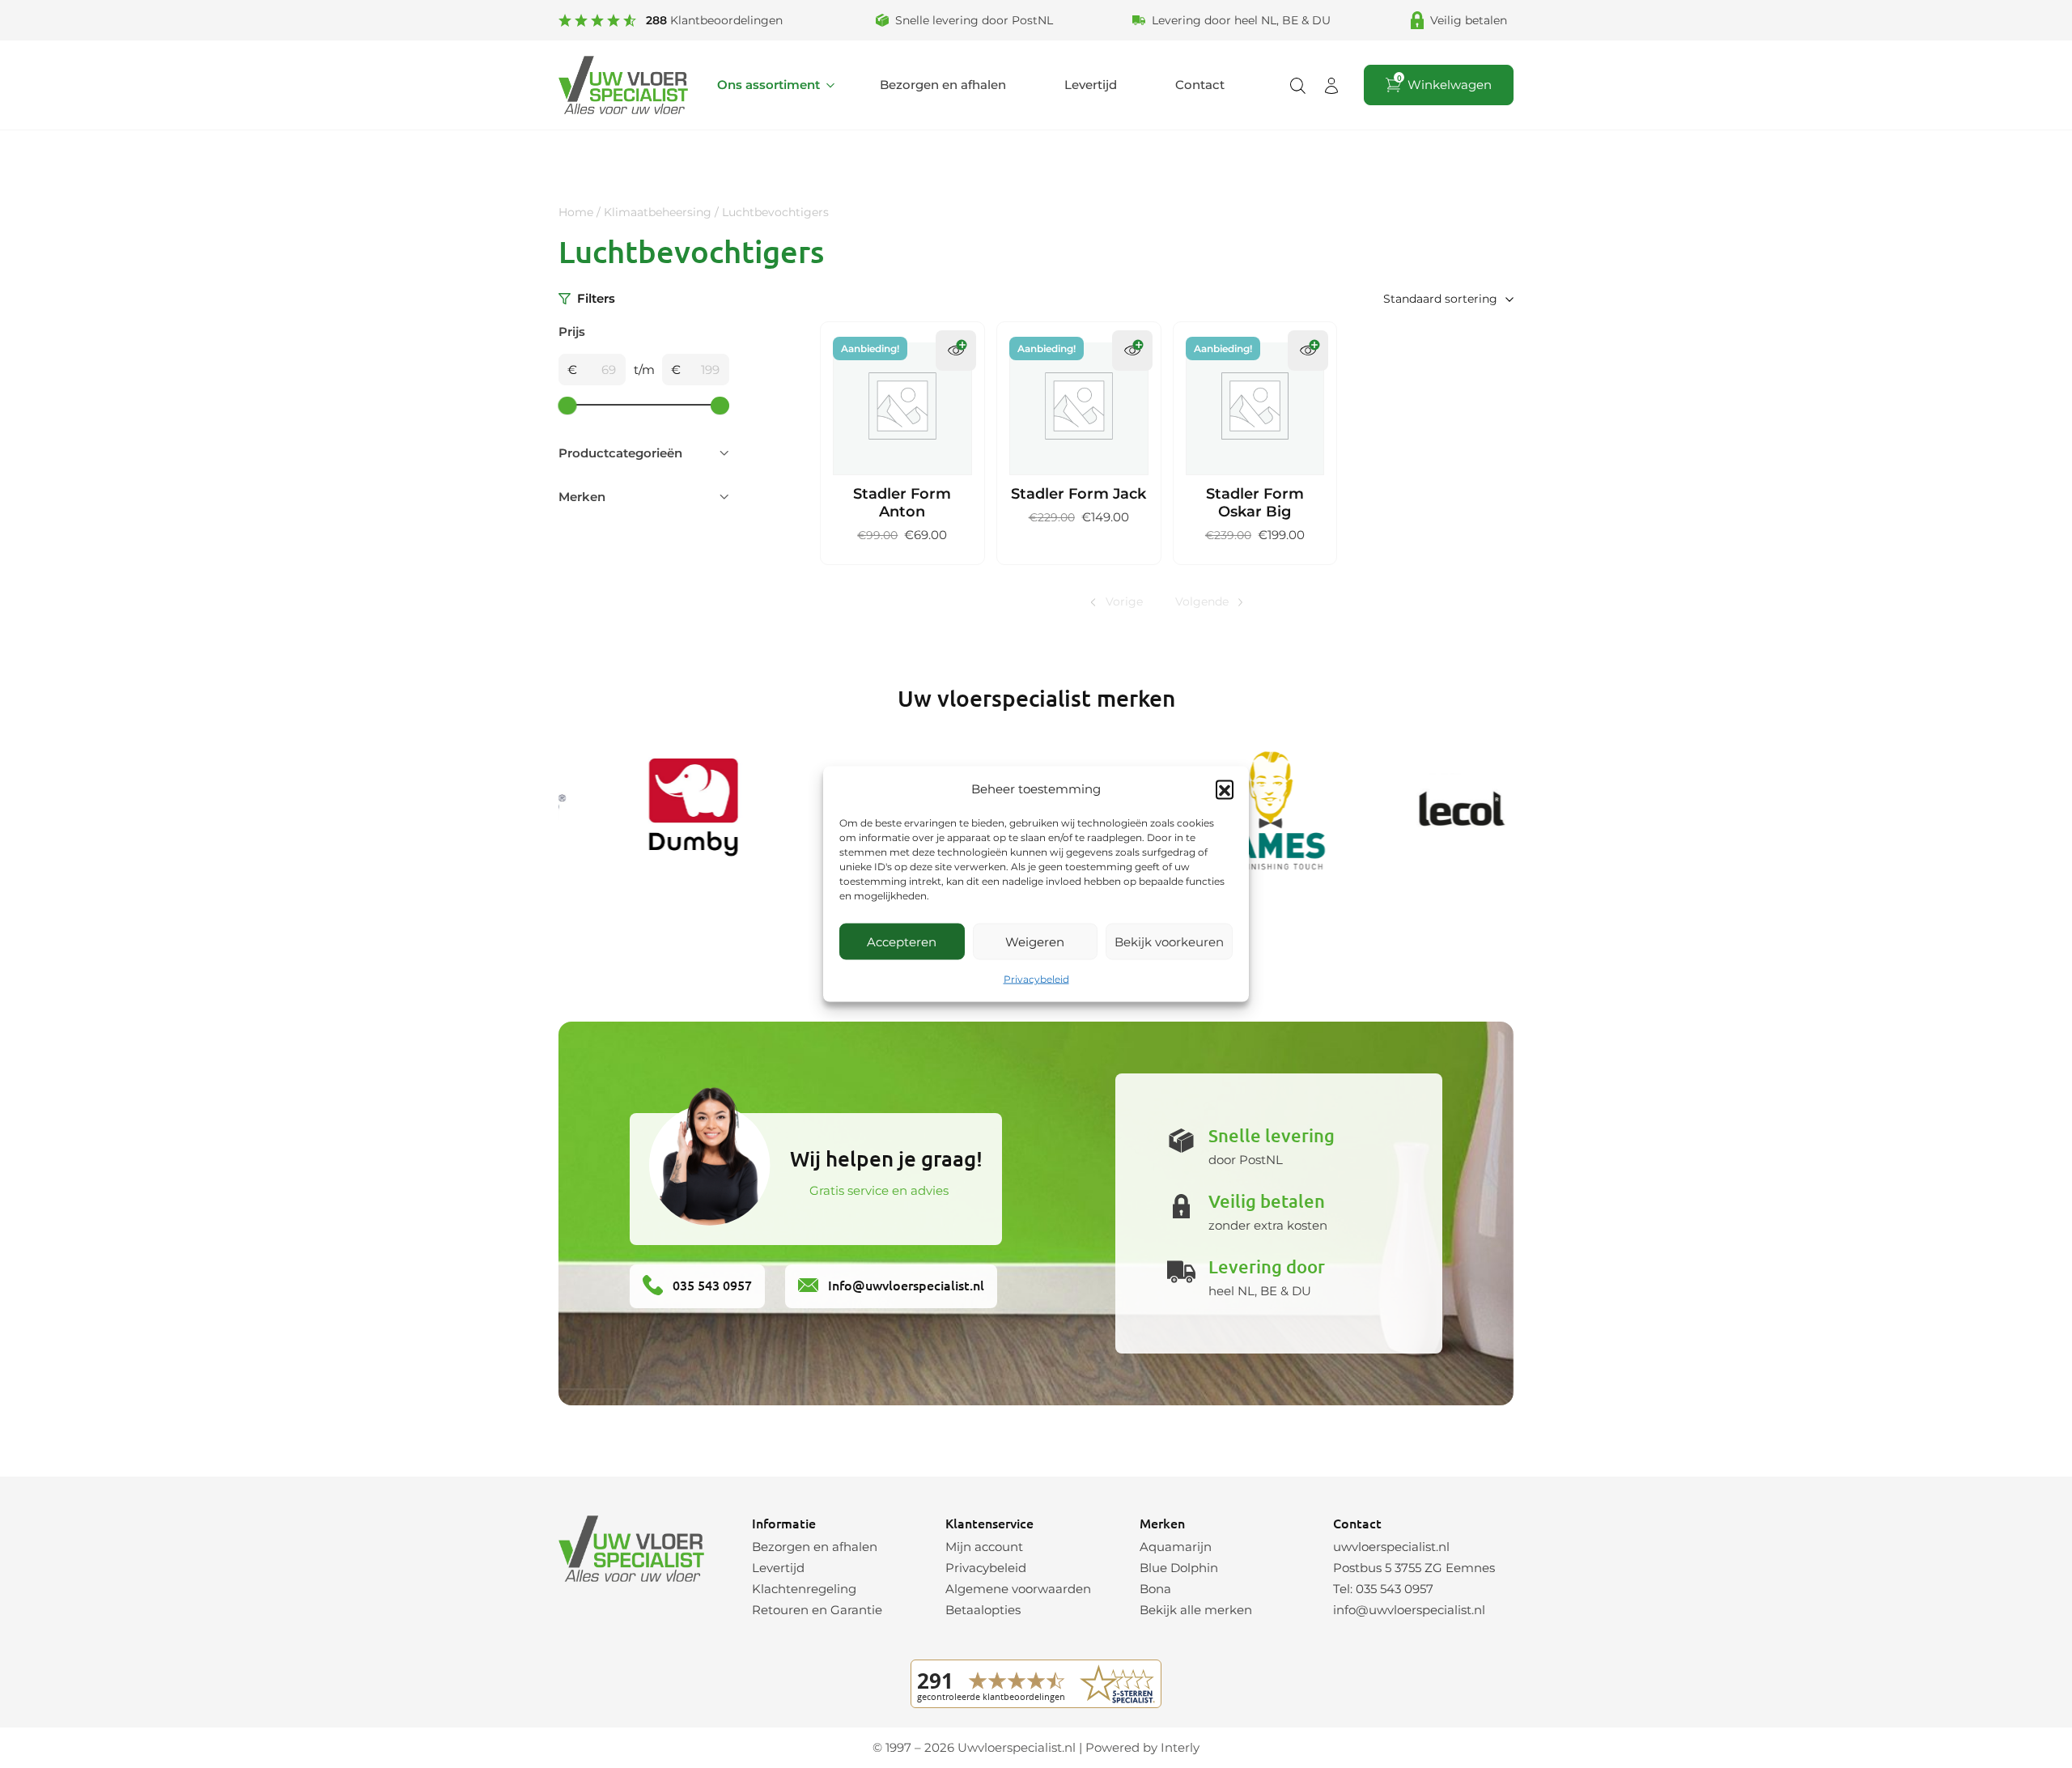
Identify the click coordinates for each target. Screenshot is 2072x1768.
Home (576, 212)
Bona (1155, 1589)
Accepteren (902, 941)
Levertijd (1091, 85)
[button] (1225, 789)
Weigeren (1035, 941)
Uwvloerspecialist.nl (1017, 1747)
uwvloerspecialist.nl (1391, 1547)
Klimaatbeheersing (658, 212)
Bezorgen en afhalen (943, 85)
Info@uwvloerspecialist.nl (904, 1285)
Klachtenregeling (804, 1589)
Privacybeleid (1036, 979)
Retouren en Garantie (817, 1610)
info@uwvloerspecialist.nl (1409, 1610)
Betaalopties (983, 1610)
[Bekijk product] (956, 351)
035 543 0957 (711, 1285)
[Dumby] (663, 810)
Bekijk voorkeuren (1169, 941)
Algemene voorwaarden (1018, 1589)
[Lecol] (1427, 810)
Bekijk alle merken (1196, 1610)
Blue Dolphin (1179, 1568)
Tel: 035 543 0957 (1383, 1589)
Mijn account (984, 1547)
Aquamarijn (1176, 1547)
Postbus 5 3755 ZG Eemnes (1414, 1568)
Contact (1200, 85)
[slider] (568, 405)
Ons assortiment (769, 85)
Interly (1180, 1747)
